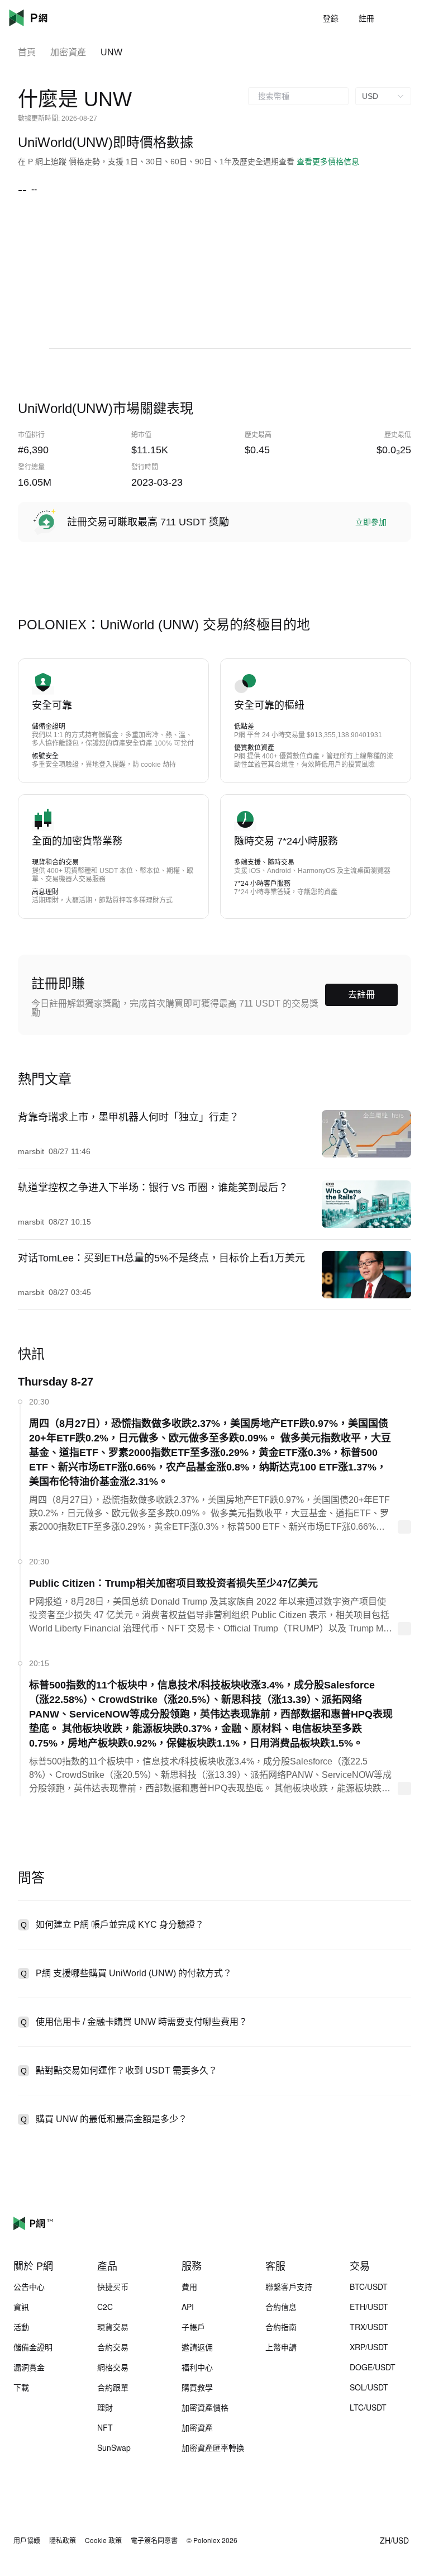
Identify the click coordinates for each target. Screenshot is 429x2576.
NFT (105, 2427)
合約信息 (281, 2307)
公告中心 (29, 2286)
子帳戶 (193, 2327)
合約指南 (281, 2327)
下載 (21, 2387)
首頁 (27, 52)
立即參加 (371, 522)
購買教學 (197, 2387)
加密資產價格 (205, 2407)
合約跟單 (113, 2387)
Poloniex (45, 18)
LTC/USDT (368, 2407)
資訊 (21, 2307)
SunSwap (114, 2447)
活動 (21, 2327)
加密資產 (68, 52)
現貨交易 (113, 2327)
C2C (105, 2307)
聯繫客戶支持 (289, 2286)
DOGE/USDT (373, 2367)
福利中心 (197, 2367)
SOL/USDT (369, 2387)
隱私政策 (63, 2540)
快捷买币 (113, 2286)
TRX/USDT (369, 2327)
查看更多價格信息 (328, 162)
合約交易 (113, 2347)
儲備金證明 (33, 2347)
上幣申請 (281, 2347)
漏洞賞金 (29, 2367)
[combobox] (298, 96)
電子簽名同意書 (154, 2540)
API (188, 2307)
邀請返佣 (197, 2347)
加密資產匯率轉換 (213, 2447)
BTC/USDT (369, 2286)
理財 (105, 2407)
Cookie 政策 (103, 2540)
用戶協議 (27, 2540)
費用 (189, 2286)
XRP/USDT (369, 2347)
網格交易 (113, 2367)
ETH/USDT (369, 2307)
